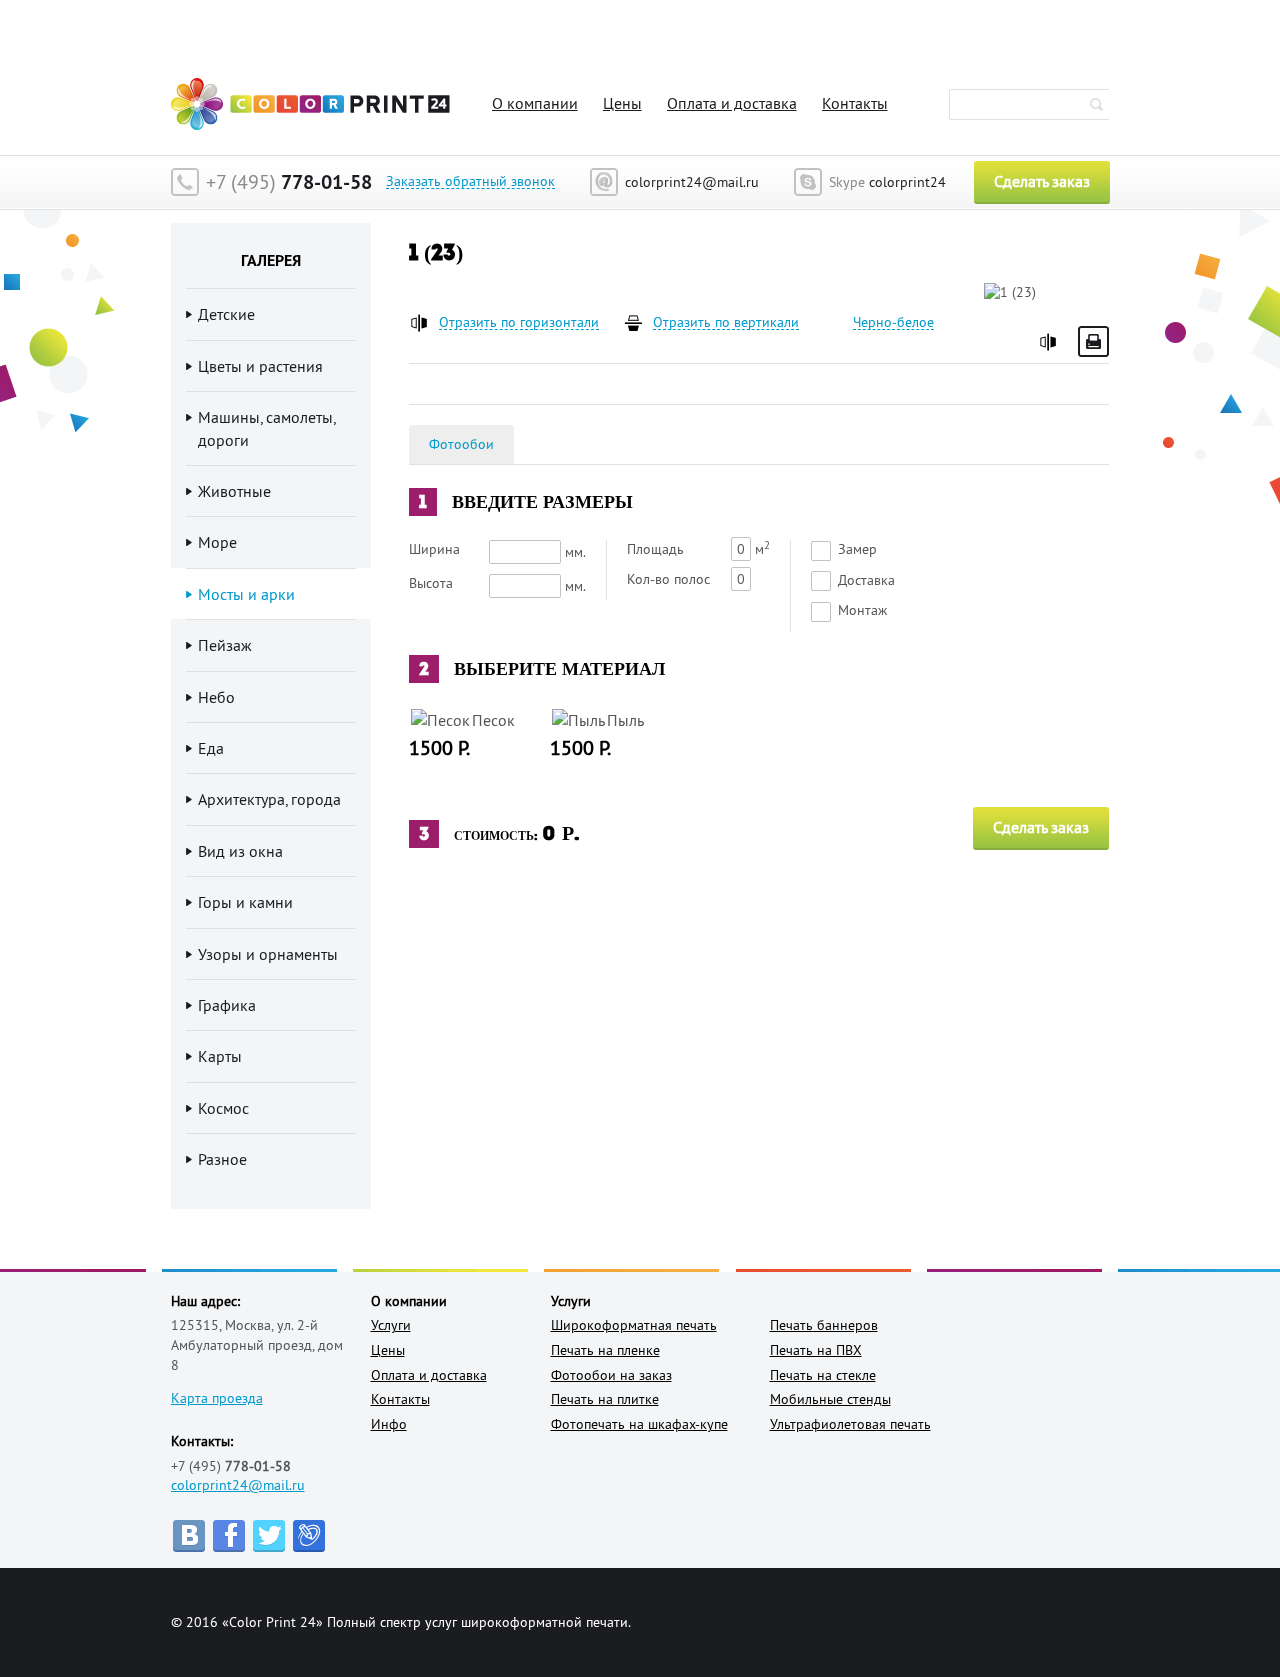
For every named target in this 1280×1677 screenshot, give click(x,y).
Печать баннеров (824, 1325)
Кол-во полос (668, 579)
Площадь (655, 549)
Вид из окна (240, 851)
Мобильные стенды (830, 1399)
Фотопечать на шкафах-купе (639, 1424)
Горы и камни (245, 902)
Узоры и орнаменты (268, 954)
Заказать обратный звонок (470, 181)
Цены (622, 103)
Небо (216, 697)
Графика (227, 1005)
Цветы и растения (260, 366)
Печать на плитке (605, 1399)
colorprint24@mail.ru (238, 1485)
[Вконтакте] (189, 1536)
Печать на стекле (823, 1375)
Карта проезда (217, 1398)
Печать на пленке (605, 1350)
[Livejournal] (309, 1536)
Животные (234, 491)
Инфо (389, 1424)
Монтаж (862, 610)
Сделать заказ (1042, 181)
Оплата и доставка (732, 103)
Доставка (866, 580)
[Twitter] (269, 1536)
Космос (223, 1108)
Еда (211, 748)
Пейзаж (225, 645)
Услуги (391, 1325)
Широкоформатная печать (634, 1325)
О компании (535, 103)
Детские (226, 314)
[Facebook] (229, 1536)
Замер (857, 549)
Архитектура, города (269, 799)
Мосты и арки (246, 594)
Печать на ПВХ (816, 1350)
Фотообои (461, 444)
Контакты (855, 103)
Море (217, 542)
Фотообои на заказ (611, 1375)
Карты (220, 1056)
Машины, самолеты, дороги (267, 428)
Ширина (434, 549)
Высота (431, 583)
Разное (222, 1159)
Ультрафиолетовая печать (850, 1424)
